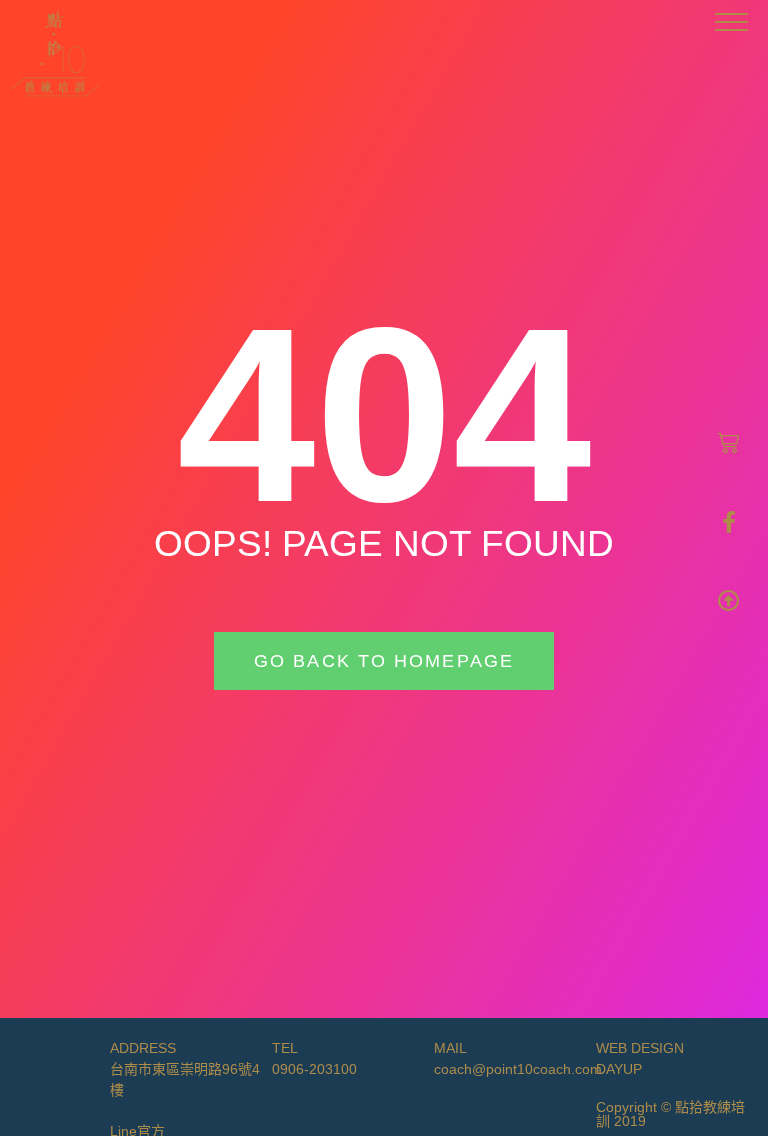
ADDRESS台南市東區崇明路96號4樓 (185, 1069)
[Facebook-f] (729, 522)
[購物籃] (728, 443)
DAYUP (619, 1069)
